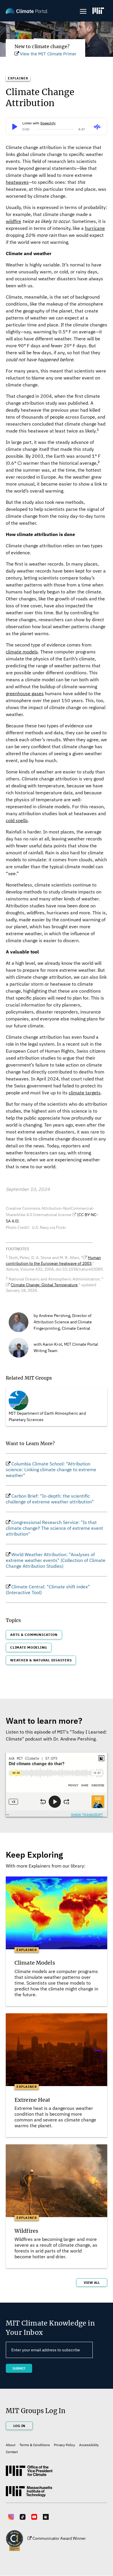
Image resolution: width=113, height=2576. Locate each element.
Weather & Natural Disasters (41, 1660)
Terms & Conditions (35, 2445)
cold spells (17, 820)
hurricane (95, 228)
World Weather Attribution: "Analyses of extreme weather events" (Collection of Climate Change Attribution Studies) (56, 1560)
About (11, 2445)
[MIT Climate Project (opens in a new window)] (29, 2473)
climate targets (85, 1093)
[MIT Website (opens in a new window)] (29, 2494)
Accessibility (89, 2445)
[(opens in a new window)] (98, 11)
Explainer (18, 78)
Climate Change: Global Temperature (44, 1285)
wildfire (13, 221)
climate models (22, 652)
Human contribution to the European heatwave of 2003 (53, 1260)
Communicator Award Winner (59, 2538)
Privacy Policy (64, 2445)
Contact (12, 2452)
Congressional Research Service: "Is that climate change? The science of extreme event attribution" (54, 1528)
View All (92, 2282)
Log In (19, 2426)
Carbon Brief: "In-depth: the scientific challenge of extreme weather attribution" (50, 1499)
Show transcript (87, 1815)
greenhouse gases (25, 693)
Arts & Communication (34, 1635)
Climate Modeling (29, 1647)
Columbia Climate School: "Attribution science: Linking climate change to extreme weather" (51, 1469)
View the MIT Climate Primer (48, 54)
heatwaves (17, 182)
